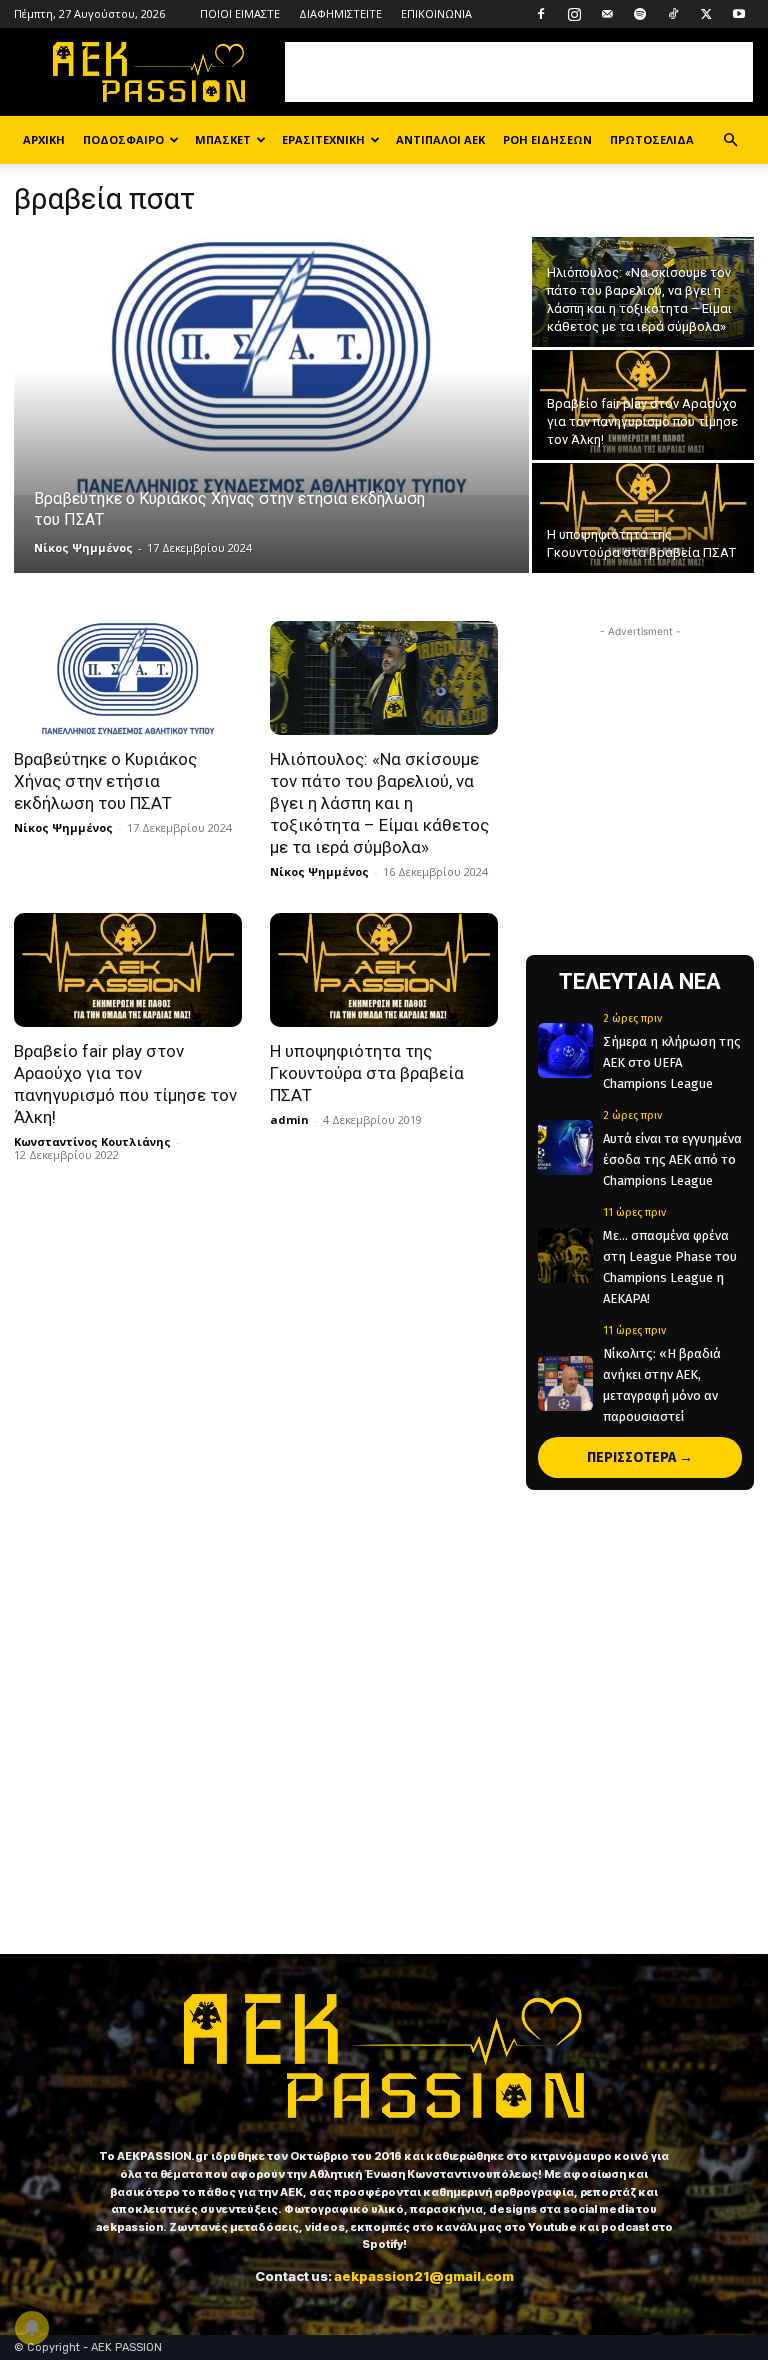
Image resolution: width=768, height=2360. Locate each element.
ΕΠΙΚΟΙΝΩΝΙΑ (436, 13)
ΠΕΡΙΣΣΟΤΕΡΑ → (640, 1457)
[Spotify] (640, 14)
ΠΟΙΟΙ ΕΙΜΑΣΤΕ (240, 13)
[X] (706, 14)
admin (289, 1119)
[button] (730, 140)
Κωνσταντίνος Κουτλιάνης (92, 1141)
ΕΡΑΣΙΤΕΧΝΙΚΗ (323, 139)
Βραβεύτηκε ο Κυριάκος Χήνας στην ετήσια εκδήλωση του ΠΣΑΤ (105, 781)
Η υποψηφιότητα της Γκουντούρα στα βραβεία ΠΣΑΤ (367, 1073)
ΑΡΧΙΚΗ (44, 139)
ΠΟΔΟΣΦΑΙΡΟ (123, 139)
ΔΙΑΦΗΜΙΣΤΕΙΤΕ (340, 13)
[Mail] (607, 14)
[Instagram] (574, 14)
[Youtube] (739, 14)
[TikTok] (673, 14)
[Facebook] (541, 14)
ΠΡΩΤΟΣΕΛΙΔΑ (652, 139)
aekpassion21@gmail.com (424, 2276)
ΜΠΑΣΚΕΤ (223, 139)
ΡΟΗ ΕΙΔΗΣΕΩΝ (547, 139)
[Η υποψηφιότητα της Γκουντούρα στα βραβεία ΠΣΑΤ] (643, 518)
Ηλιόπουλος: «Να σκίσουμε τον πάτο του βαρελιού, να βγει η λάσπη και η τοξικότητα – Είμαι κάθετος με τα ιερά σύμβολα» (379, 803)
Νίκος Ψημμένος (83, 547)
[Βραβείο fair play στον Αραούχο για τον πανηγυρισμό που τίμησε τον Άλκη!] (643, 405)
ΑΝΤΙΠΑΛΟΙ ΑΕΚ (440, 139)
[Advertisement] (519, 72)
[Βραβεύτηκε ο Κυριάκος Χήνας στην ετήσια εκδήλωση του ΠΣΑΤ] (271, 366)
